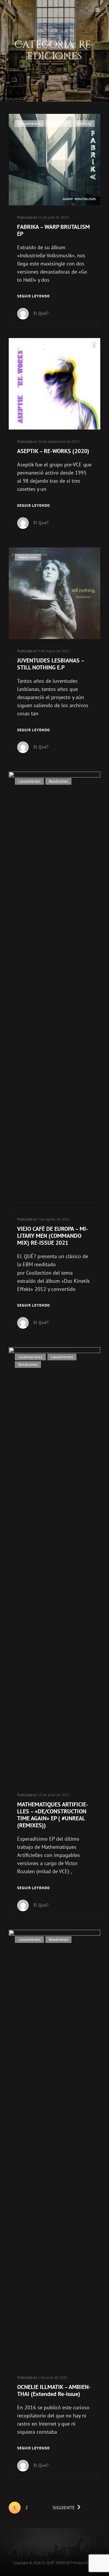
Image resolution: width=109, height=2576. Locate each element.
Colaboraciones (30, 1357)
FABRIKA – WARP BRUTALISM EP (53, 230)
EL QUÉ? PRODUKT (57, 2563)
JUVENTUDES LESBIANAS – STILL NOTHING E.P (51, 664)
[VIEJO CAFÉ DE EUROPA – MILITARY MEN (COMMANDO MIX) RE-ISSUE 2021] (54, 989)
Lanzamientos (29, 124)
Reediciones (58, 124)
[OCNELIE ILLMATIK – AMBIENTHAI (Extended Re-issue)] (54, 2148)
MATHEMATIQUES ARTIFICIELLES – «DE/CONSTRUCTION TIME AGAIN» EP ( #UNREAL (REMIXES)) (53, 1815)
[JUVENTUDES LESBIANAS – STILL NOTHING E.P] (54, 593)
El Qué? (41, 313)
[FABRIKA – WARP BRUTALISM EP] (54, 160)
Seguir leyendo (34, 297)
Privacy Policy (83, 2563)
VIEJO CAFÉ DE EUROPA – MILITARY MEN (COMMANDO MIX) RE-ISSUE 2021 (53, 1236)
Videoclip (84, 124)
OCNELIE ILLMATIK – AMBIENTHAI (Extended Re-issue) (54, 2390)
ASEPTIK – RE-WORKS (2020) (53, 451)
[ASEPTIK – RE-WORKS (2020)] (54, 384)
